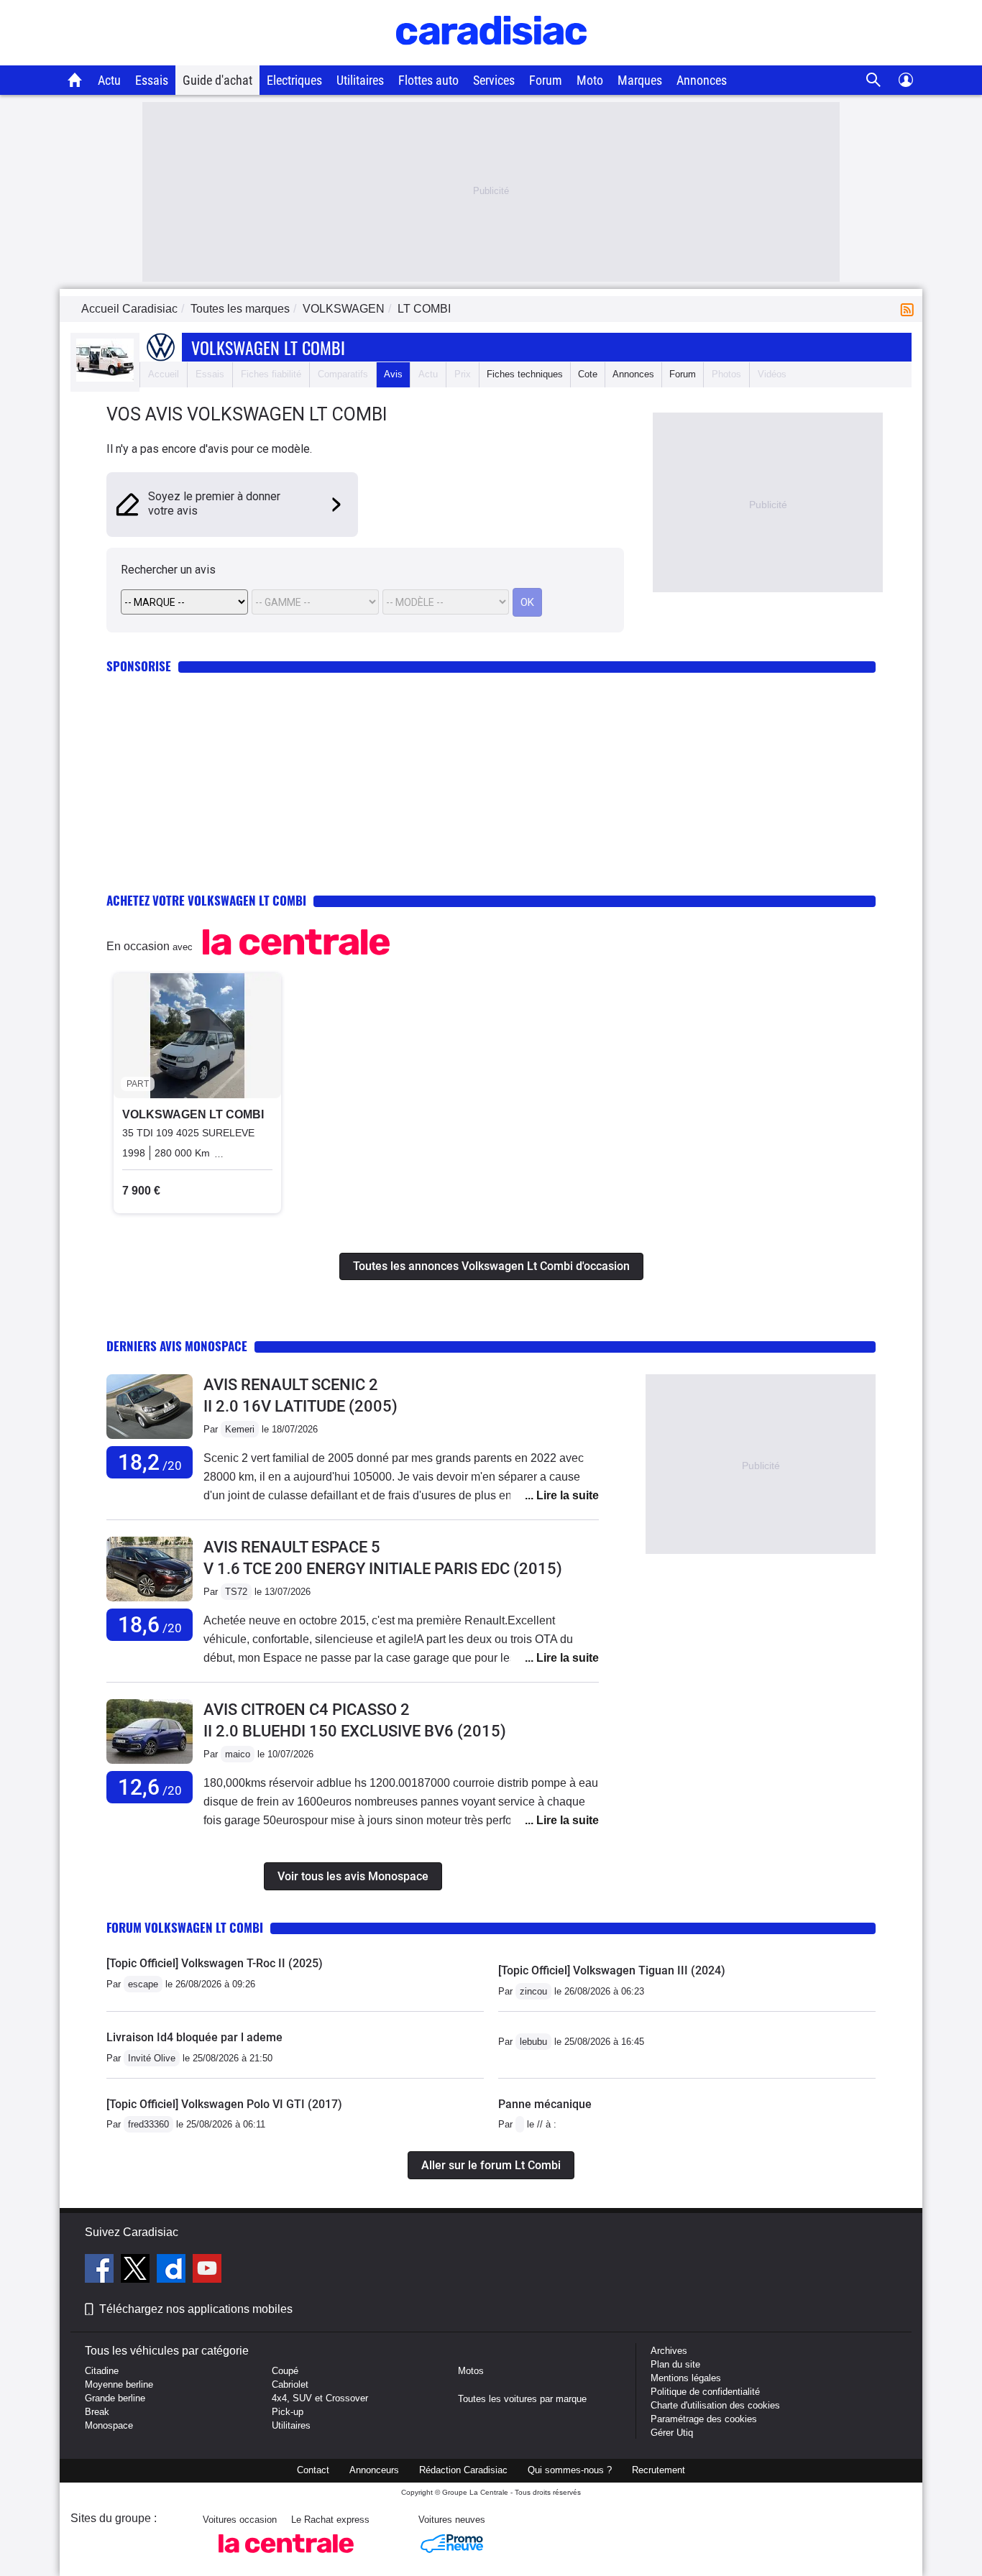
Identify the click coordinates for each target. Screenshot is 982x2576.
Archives (669, 2351)
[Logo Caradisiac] (491, 58)
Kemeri (240, 1429)
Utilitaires (360, 80)
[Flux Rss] (910, 309)
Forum (546, 80)
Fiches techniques (525, 374)
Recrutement (659, 2470)
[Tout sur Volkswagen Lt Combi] (105, 378)
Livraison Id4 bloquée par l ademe (194, 2037)
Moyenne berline (119, 2384)
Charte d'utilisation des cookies (715, 2405)
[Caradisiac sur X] (137, 2271)
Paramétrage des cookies (704, 2419)
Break (97, 2412)
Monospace (109, 2425)
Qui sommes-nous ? (570, 2470)
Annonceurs (374, 2470)
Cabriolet (290, 2384)
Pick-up (288, 2412)
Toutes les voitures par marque (522, 2399)
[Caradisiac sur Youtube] (207, 2271)
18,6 (150, 1625)
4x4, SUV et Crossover (320, 2398)
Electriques (294, 80)
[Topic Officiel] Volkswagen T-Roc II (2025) (215, 1963)
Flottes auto (428, 80)
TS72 (236, 1592)
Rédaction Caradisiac (463, 2470)
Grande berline (115, 2398)
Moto (590, 80)
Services (494, 80)
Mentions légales (686, 2378)
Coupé (285, 2371)
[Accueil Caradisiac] (75, 80)
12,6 (150, 1787)
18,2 (150, 1462)
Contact (313, 2470)
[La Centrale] (286, 2557)
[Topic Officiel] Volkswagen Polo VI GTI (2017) (224, 2104)
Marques (640, 80)
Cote (588, 374)
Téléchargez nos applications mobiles (196, 2309)
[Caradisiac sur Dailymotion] (173, 2271)
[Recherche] (874, 80)
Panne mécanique (545, 2104)
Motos (471, 2371)
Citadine (102, 2371)
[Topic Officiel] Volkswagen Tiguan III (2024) (612, 1970)
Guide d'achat (217, 80)
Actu (109, 80)
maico (238, 1754)
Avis (393, 374)
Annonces (702, 80)
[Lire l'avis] (150, 1439)
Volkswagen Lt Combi (268, 347)
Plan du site (675, 2364)
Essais (152, 80)
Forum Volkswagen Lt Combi (185, 1927)
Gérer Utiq (672, 2433)
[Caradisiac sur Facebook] (101, 2271)
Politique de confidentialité (705, 2392)
